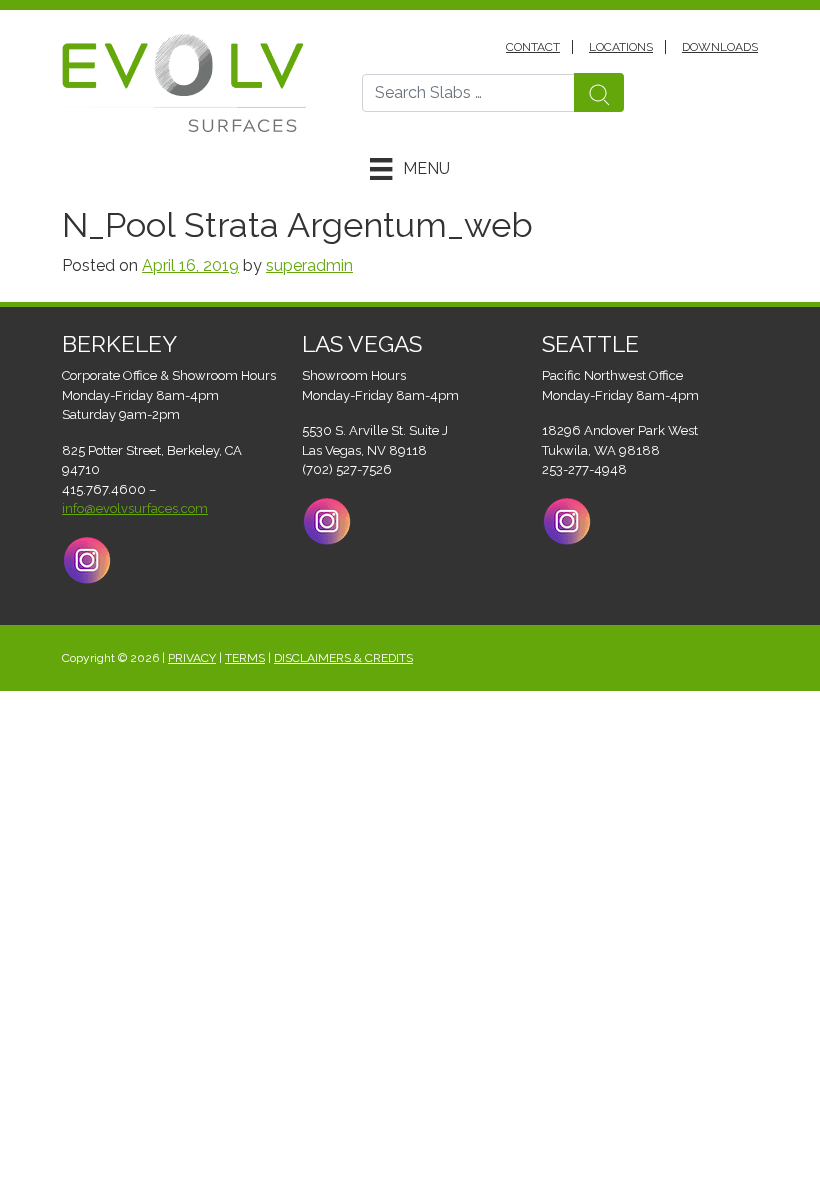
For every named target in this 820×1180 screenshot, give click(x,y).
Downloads (720, 47)
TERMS (245, 658)
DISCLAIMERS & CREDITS (343, 658)
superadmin (309, 265)
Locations (621, 47)
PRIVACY (192, 658)
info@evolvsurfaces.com (135, 508)
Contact (533, 47)
